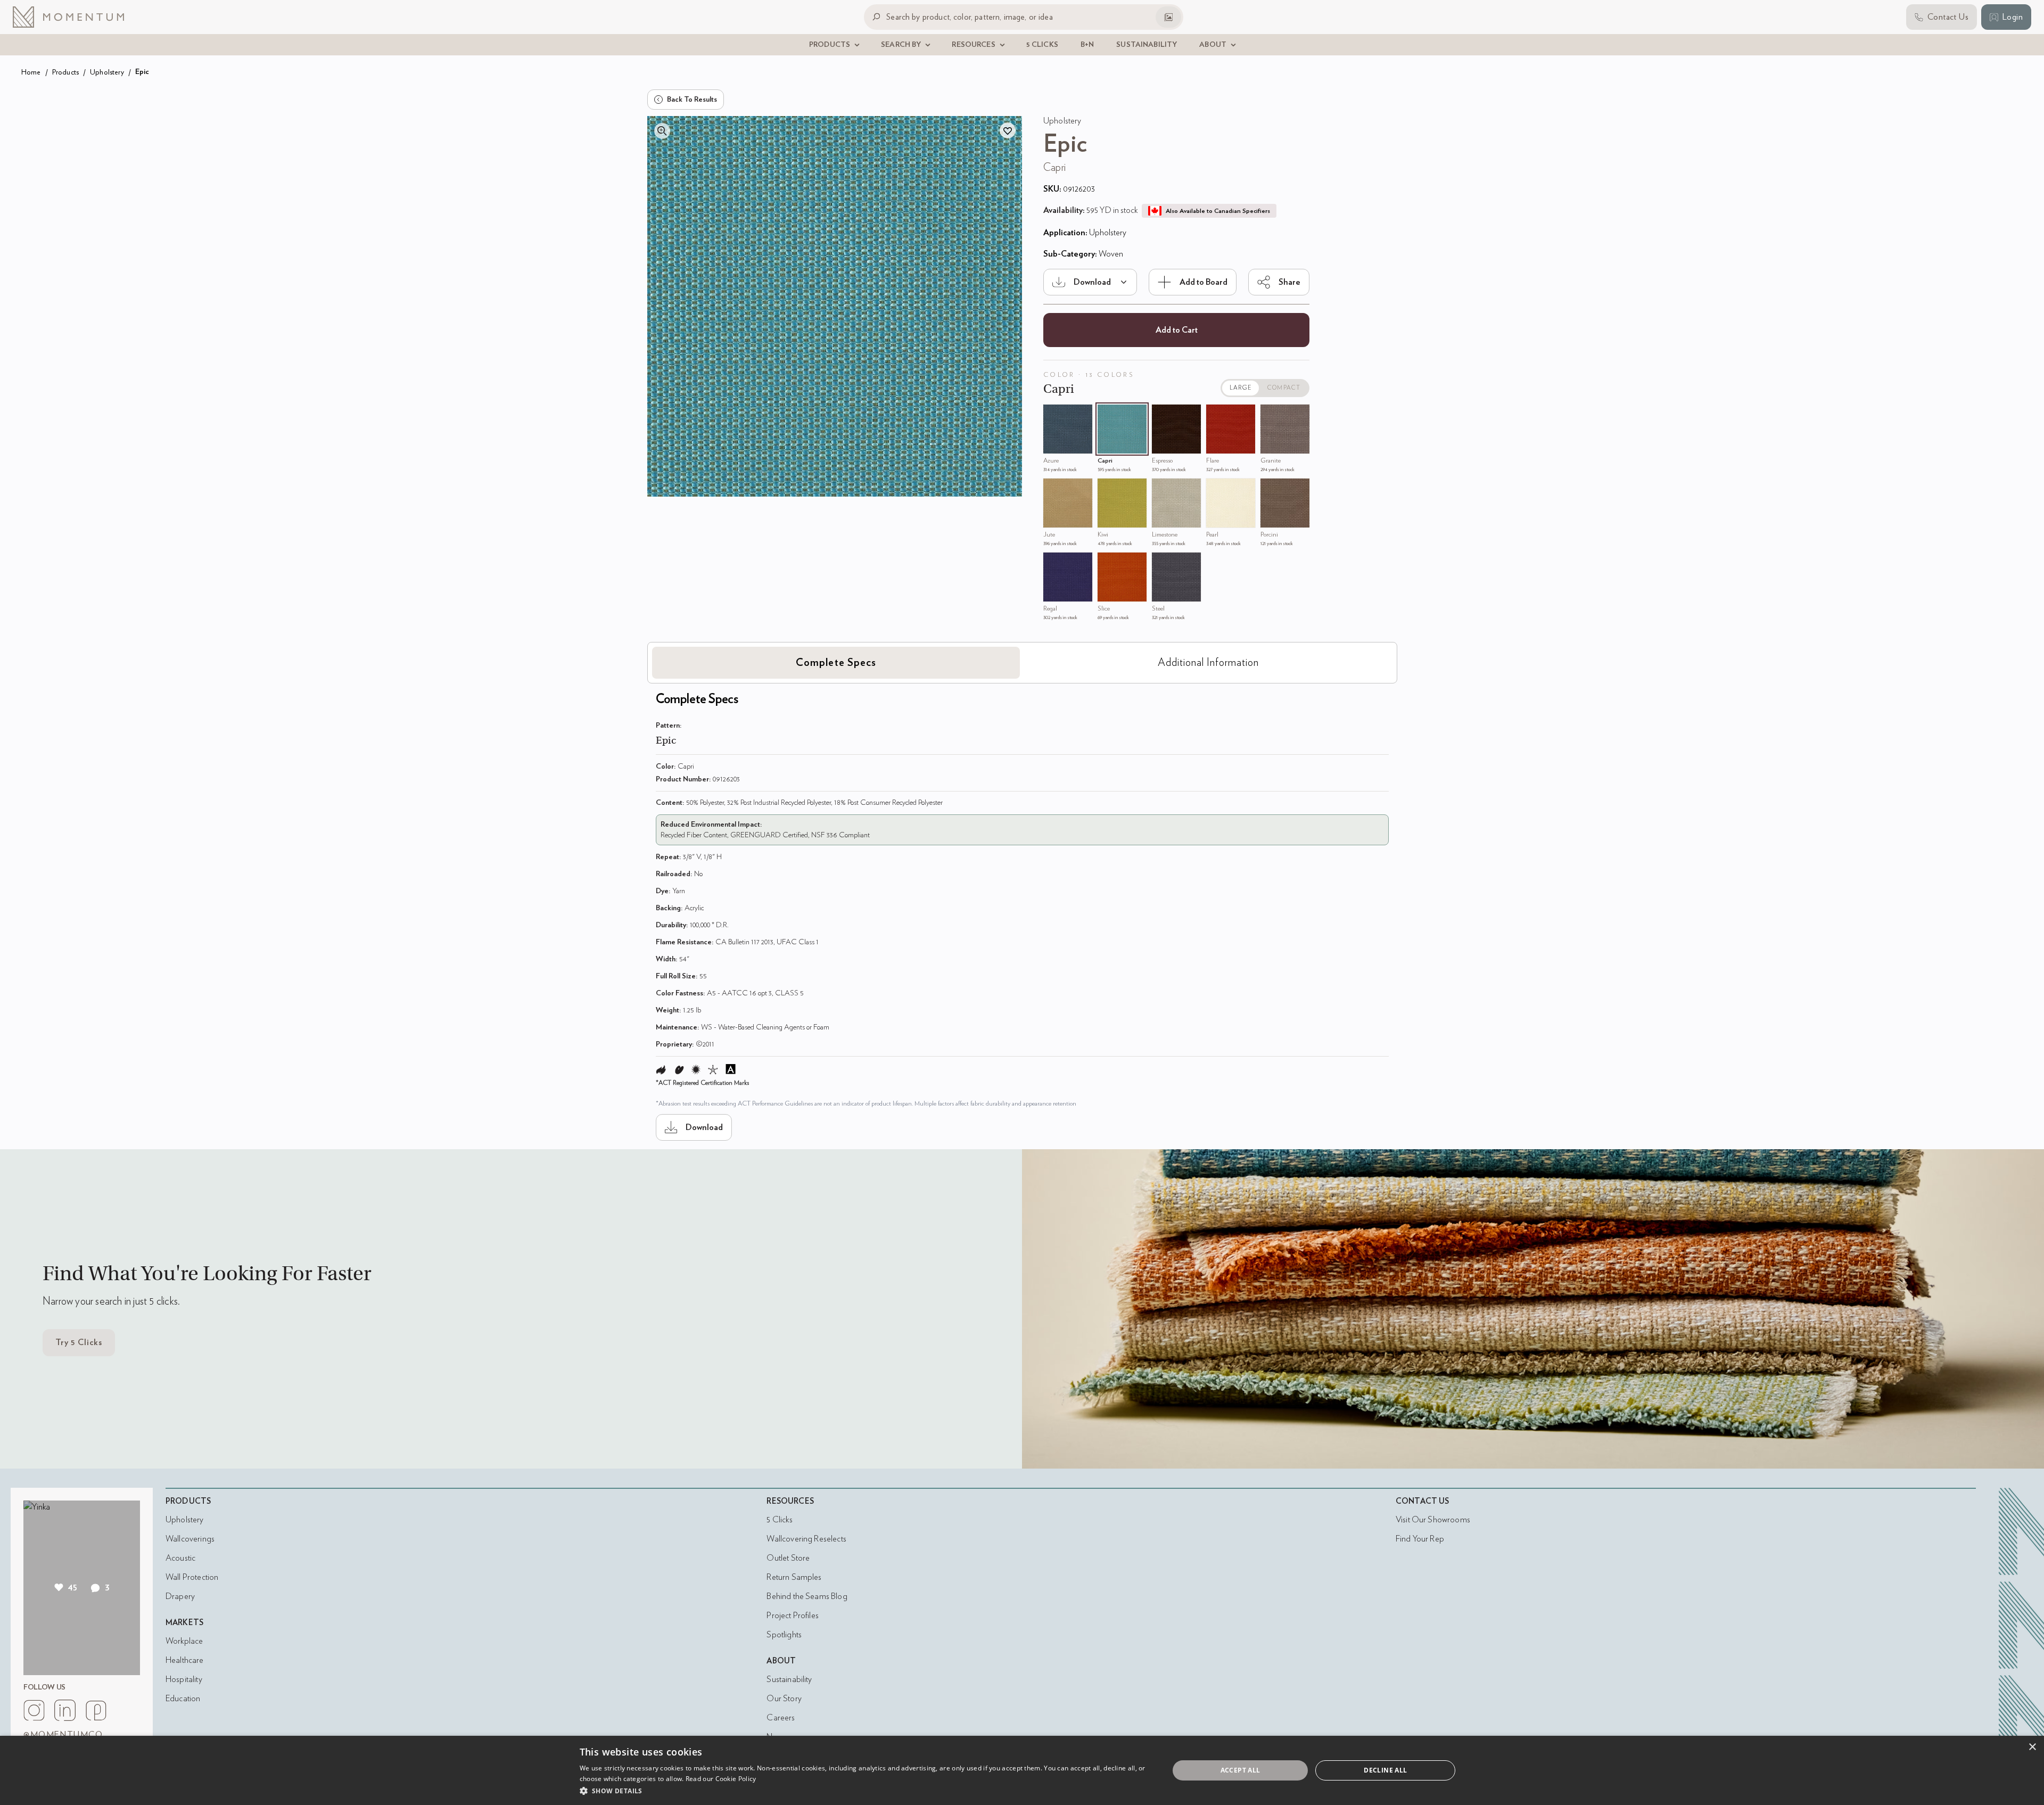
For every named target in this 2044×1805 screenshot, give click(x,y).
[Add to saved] (1008, 130)
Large (1241, 388)
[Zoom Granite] (1271, 415)
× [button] (2032, 1747)
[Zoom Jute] (1054, 489)
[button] (866, 1791)
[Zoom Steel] (1163, 563)
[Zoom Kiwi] (1108, 489)
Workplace (184, 1641)
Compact (1284, 388)
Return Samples (794, 1577)
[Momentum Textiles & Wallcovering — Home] (77, 17)
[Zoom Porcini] (1271, 489)
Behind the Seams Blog (807, 1596)
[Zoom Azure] (1054, 415)
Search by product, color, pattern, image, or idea (970, 17)
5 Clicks (779, 1520)
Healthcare (185, 1660)
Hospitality (184, 1679)
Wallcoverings (190, 1539)
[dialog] (1022, 1770)
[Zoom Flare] (1217, 415)
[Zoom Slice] (1108, 563)
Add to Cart (1177, 330)
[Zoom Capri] (1108, 415)
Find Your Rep (1420, 1539)
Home (31, 72)
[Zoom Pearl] (1217, 489)
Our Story (784, 1699)
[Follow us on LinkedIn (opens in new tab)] (65, 1710)
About (781, 1661)
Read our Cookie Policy (721, 1779)
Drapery (180, 1596)
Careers (781, 1718)
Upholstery (107, 72)
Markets (184, 1623)
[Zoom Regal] (1054, 563)
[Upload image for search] (1168, 17)
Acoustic (180, 1558)
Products (65, 72)
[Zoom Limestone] (1163, 489)
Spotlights (784, 1635)
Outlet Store (788, 1558)
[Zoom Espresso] (1163, 415)
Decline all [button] (1385, 1770)
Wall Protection (192, 1577)
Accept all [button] (1241, 1770)
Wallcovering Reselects (806, 1539)
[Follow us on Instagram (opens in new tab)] (34, 1710)
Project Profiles (792, 1616)
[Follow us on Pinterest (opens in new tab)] (96, 1710)
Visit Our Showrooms (1433, 1520)
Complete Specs (836, 663)
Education (183, 1699)
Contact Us (1423, 1501)
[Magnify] (662, 131)
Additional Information (1208, 663)
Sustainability (789, 1679)
